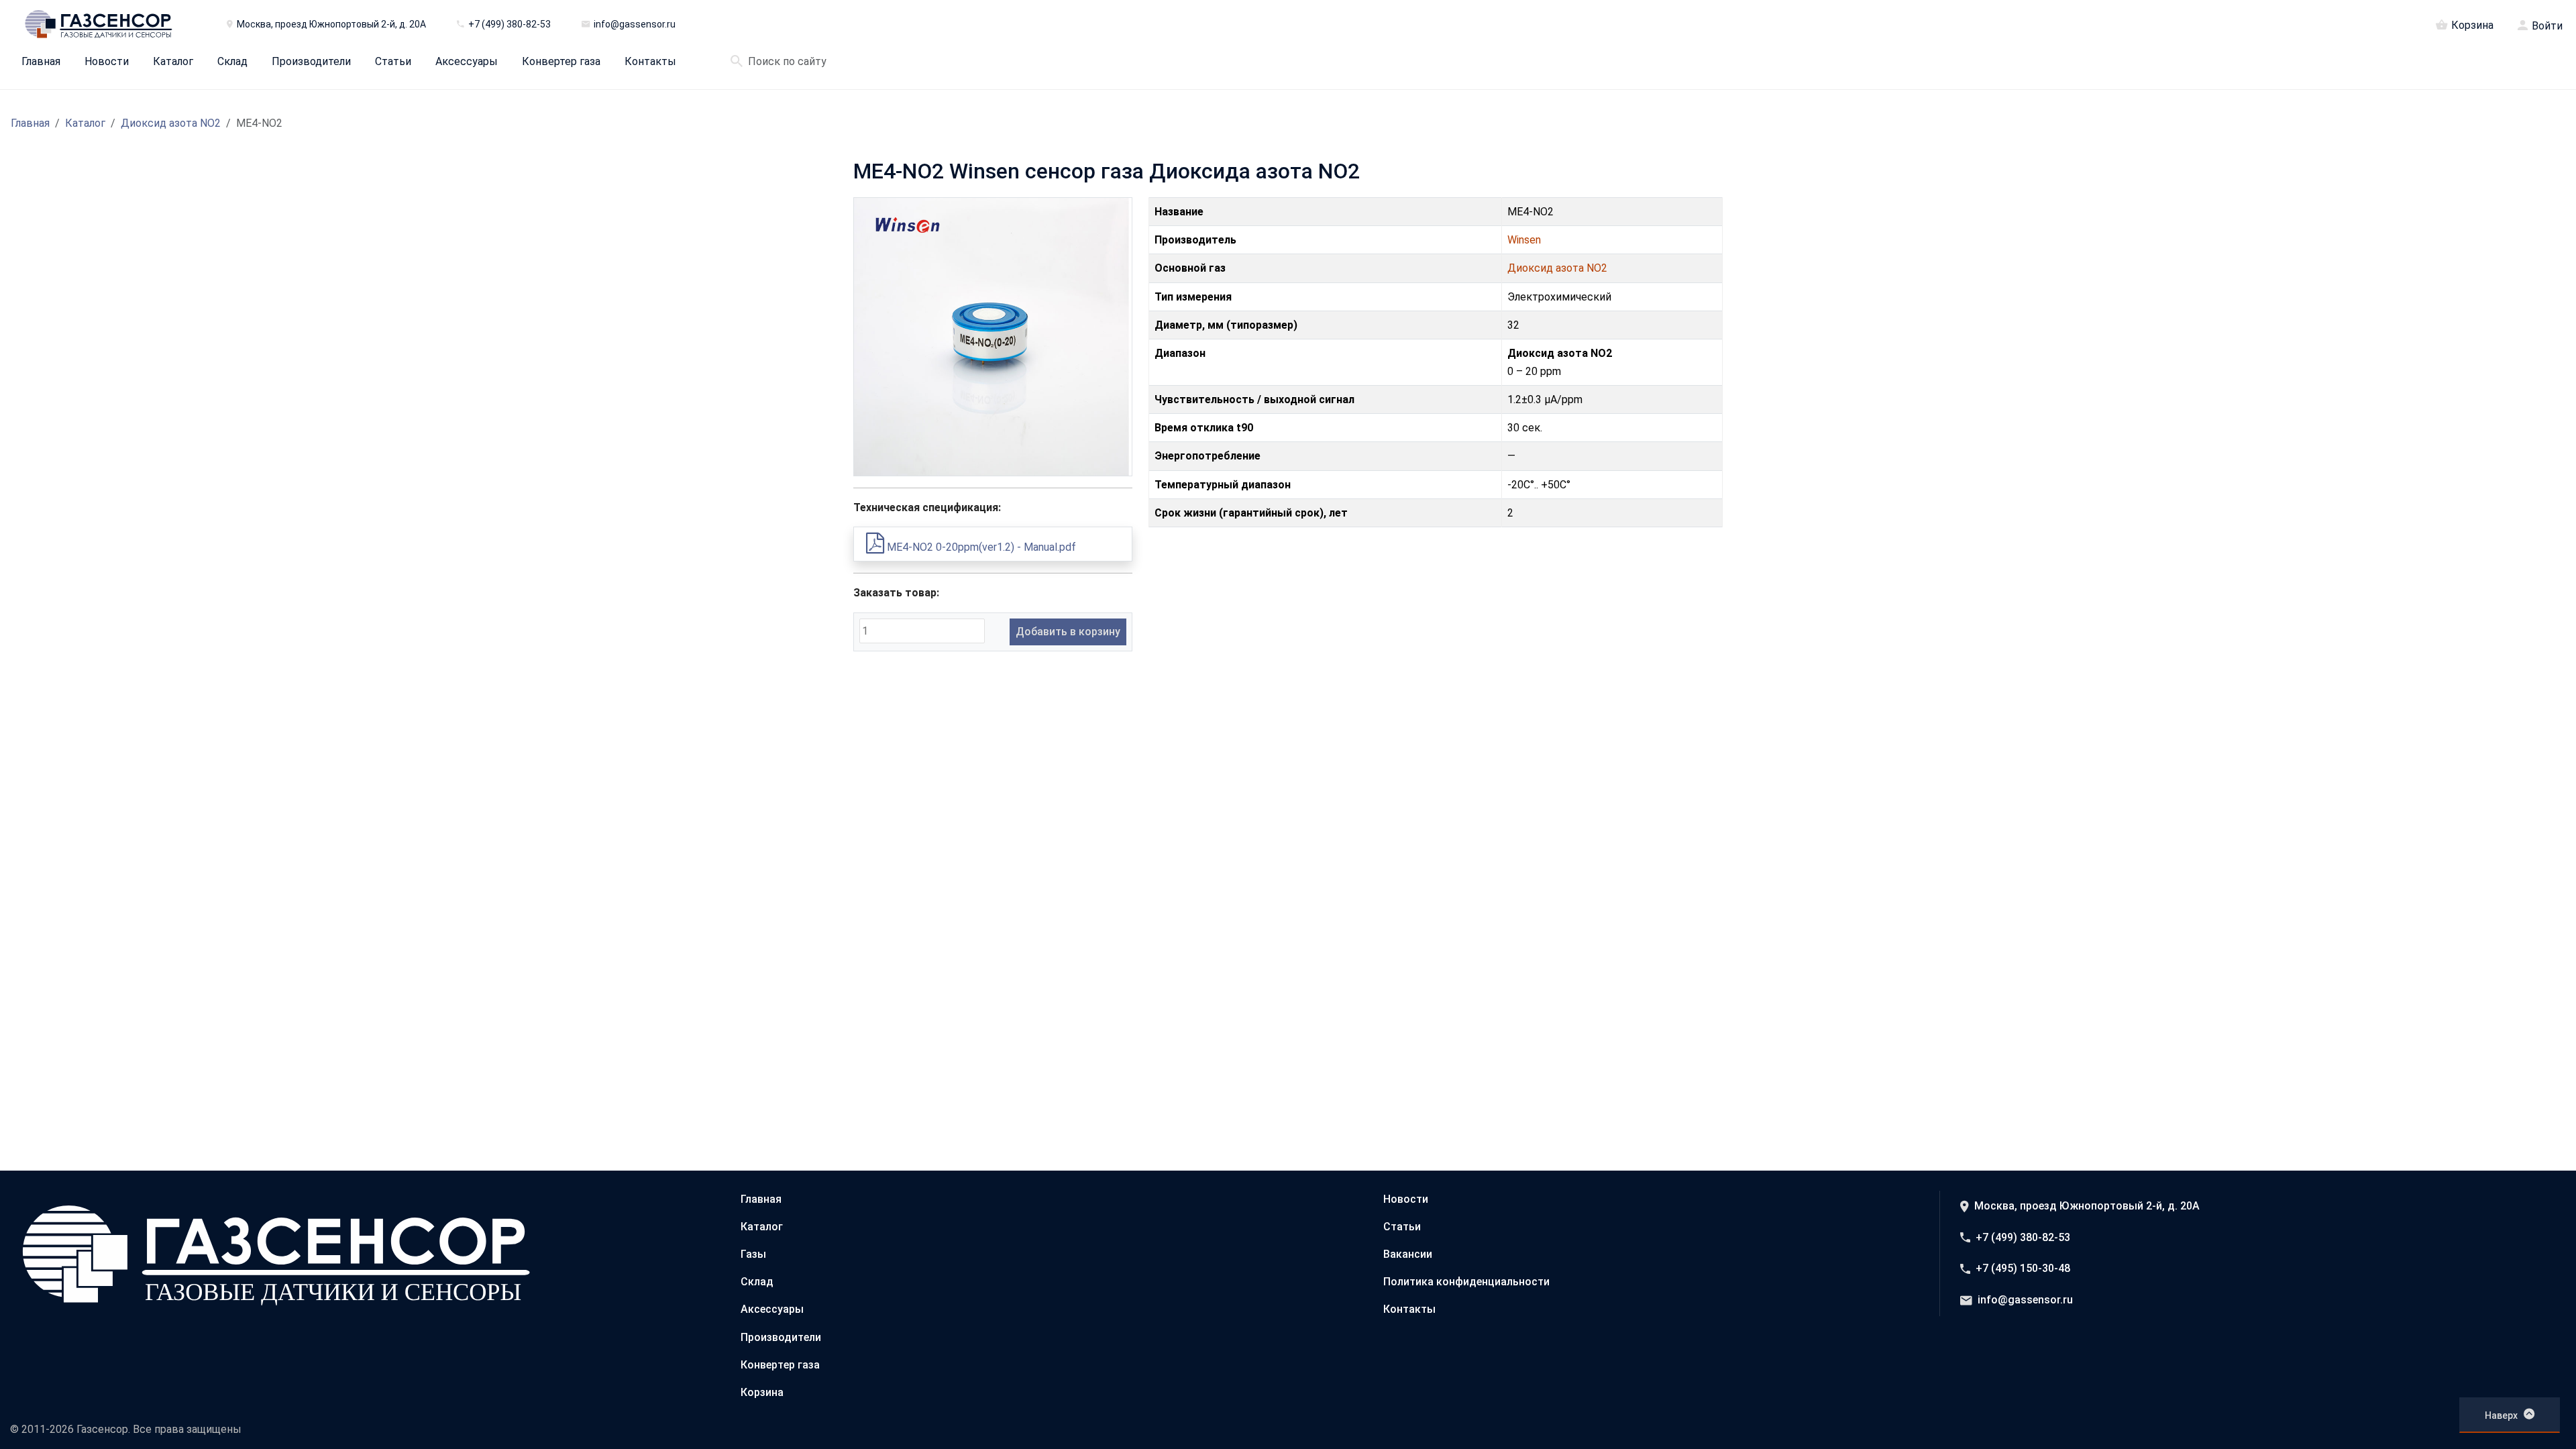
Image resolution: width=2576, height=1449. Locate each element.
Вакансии (1408, 1254)
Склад (232, 62)
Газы (753, 1254)
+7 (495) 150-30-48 (2023, 1268)
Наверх (2501, 1415)
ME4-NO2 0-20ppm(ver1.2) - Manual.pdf (980, 547)
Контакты (650, 62)
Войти (2547, 26)
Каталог (173, 62)
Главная (41, 62)
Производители (311, 62)
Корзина (2472, 25)
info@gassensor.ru (2025, 1300)
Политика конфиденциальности (1466, 1282)
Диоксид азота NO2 (171, 123)
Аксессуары (467, 62)
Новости (107, 62)
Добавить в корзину (1068, 632)
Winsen (1524, 240)
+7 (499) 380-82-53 (2023, 1237)
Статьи (393, 62)
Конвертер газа (561, 62)
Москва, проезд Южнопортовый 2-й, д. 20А (2087, 1206)
